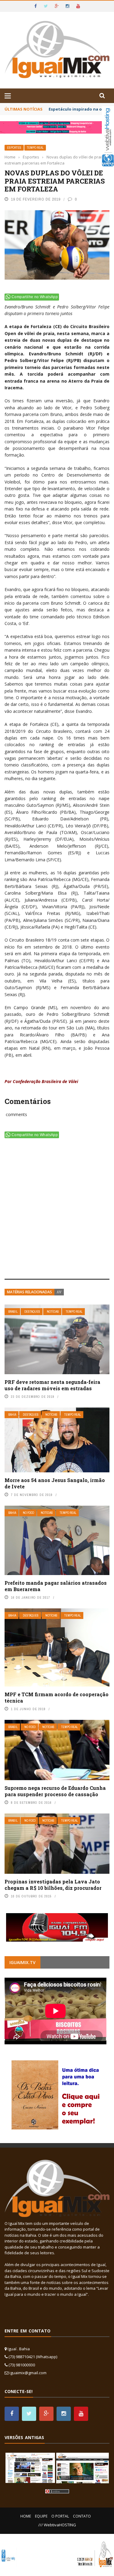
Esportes (14, 148)
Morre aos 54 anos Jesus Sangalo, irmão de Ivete (55, 1483)
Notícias (53, 1312)
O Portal (60, 2516)
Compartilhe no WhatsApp (35, 297)
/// (59, 1292)
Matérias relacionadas (29, 1292)
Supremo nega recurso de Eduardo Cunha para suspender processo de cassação (55, 1791)
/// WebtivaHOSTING (57, 2525)
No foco (28, 1513)
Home (26, 2516)
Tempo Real (35, 148)
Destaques (32, 1312)
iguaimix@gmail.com (28, 2373)
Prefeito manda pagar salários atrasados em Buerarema (56, 1586)
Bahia (12, 1415)
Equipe (41, 2516)
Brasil (13, 1312)
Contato (82, 2516)
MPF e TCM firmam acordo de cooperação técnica (57, 1697)
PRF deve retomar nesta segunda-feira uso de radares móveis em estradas (52, 1385)
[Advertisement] (57, 1210)
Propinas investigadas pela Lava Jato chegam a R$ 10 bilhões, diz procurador (53, 1885)
